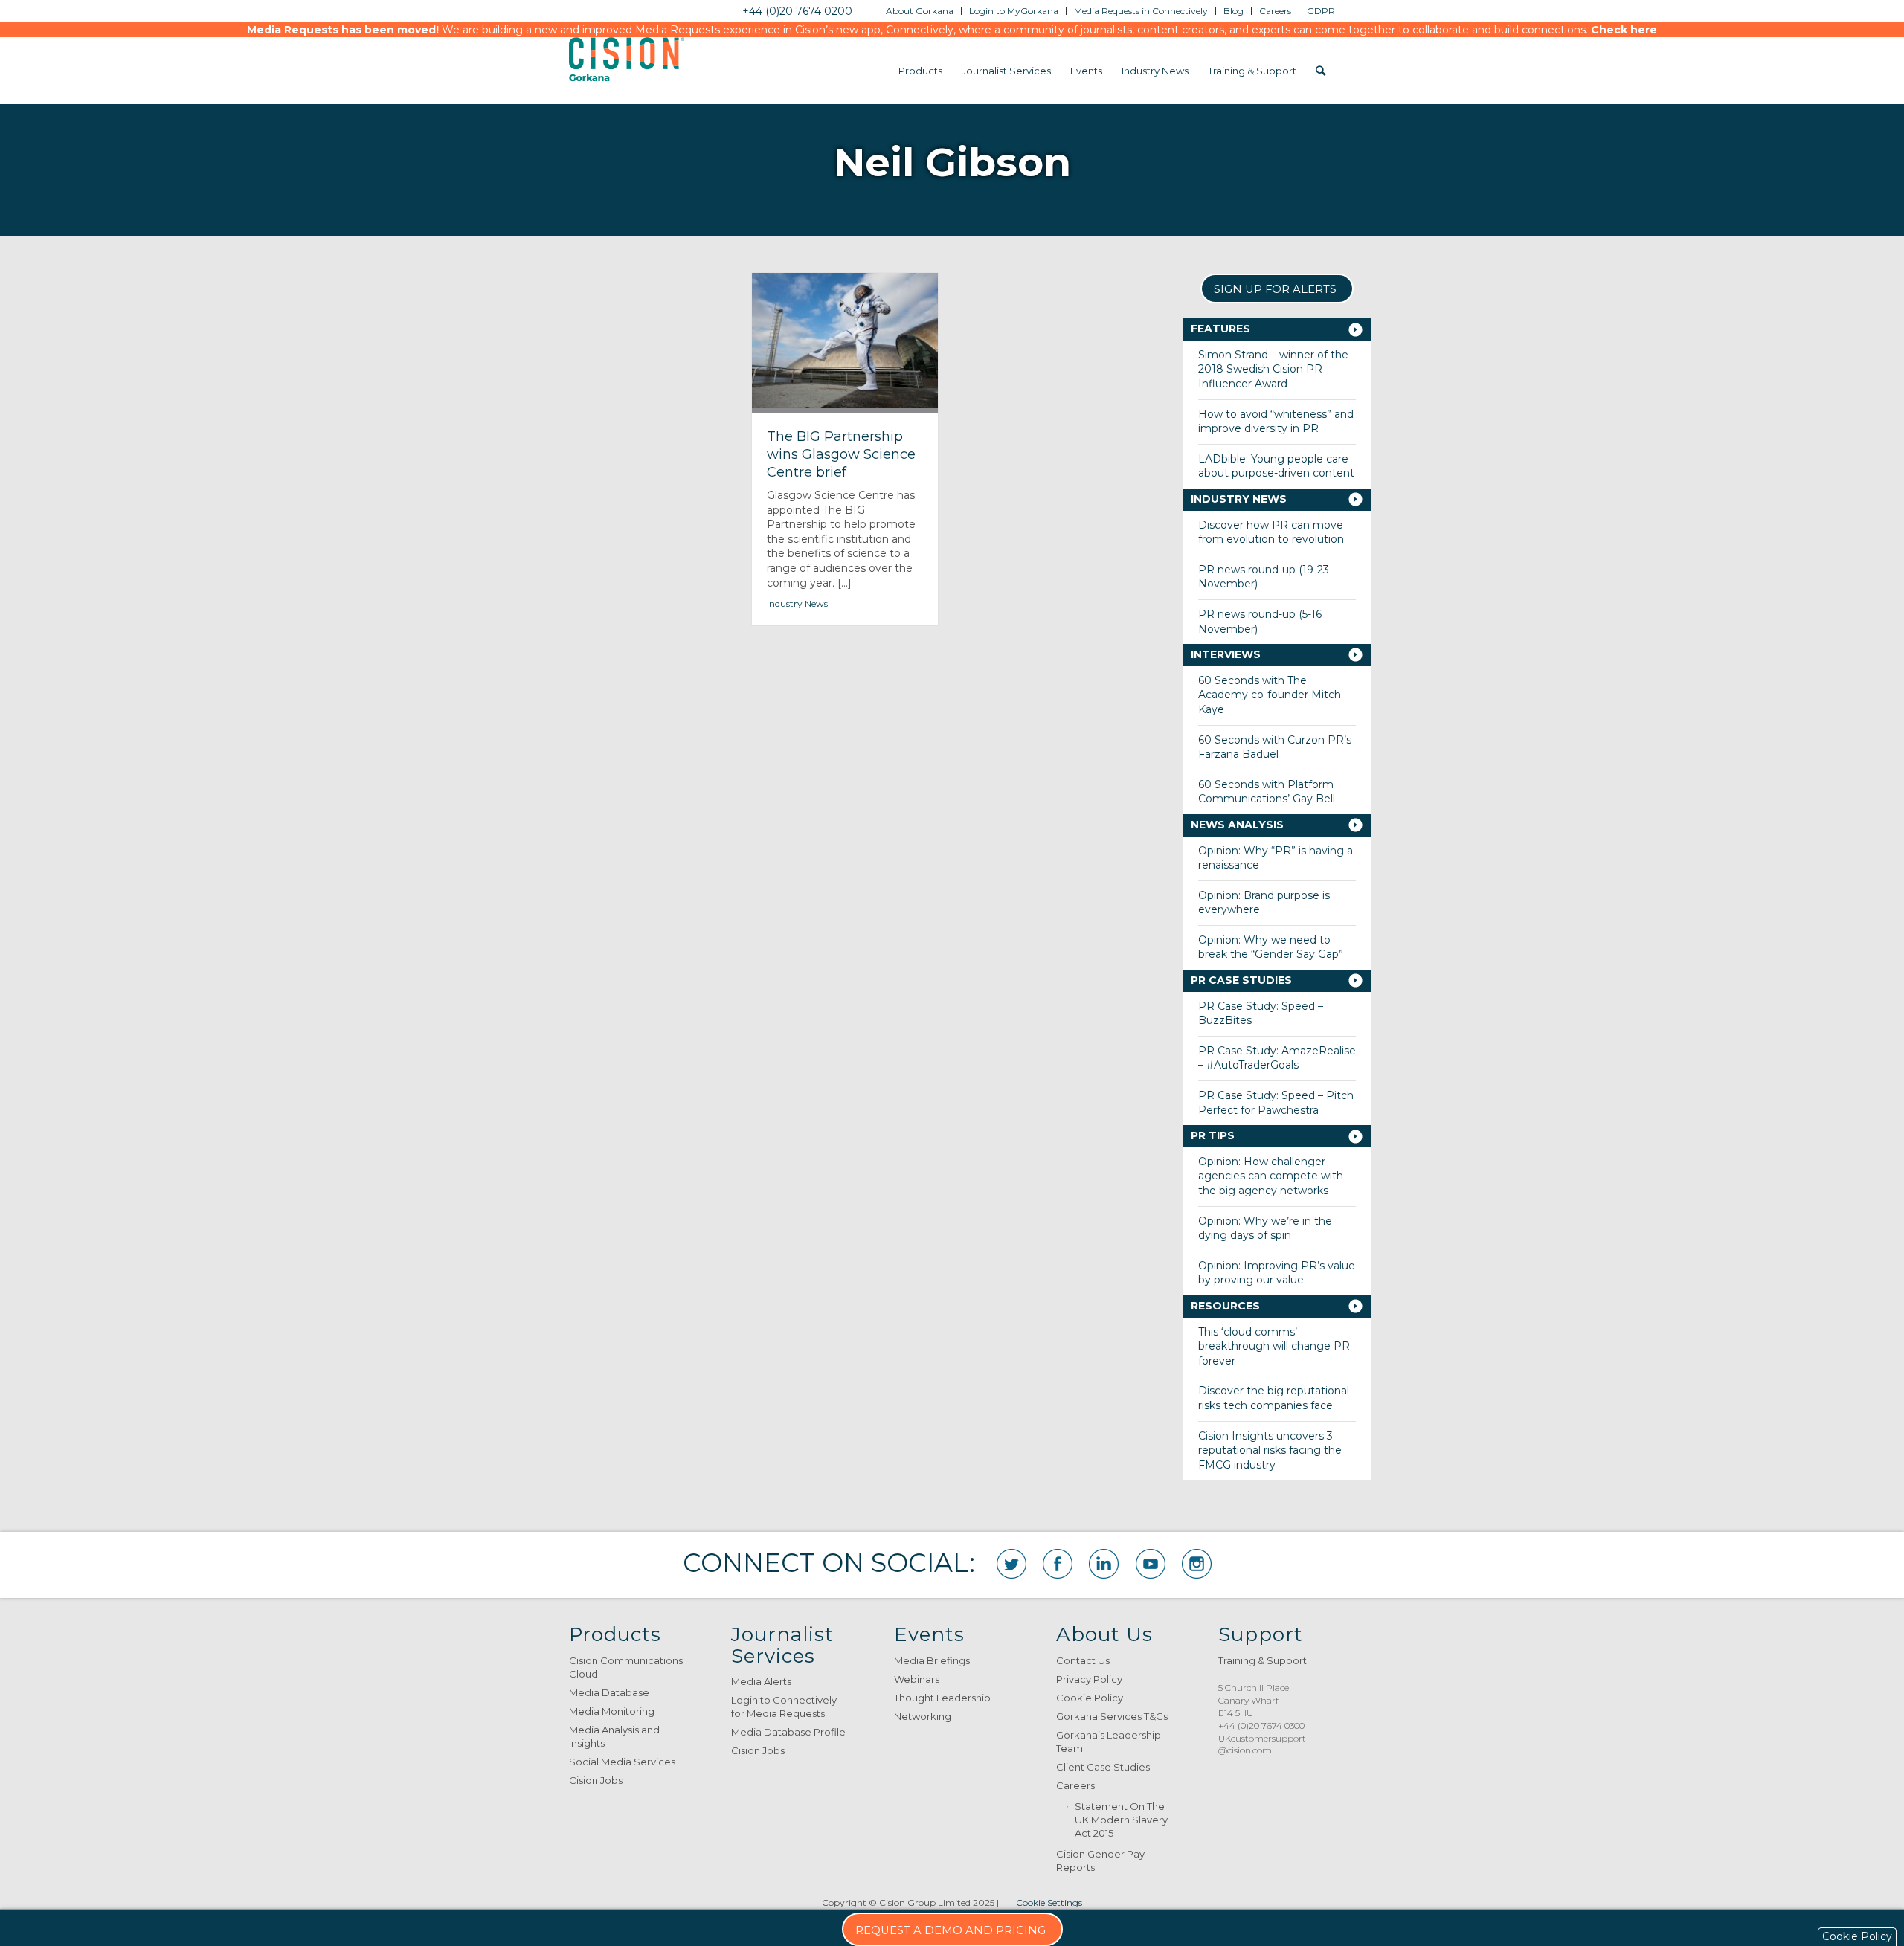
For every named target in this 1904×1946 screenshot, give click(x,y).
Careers (1075, 1785)
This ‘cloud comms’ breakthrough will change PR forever (1274, 1346)
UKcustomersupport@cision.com (1262, 1744)
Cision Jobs (596, 1780)
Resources (1225, 1306)
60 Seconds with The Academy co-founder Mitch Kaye (1270, 695)
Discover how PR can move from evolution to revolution (1271, 532)
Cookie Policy (1090, 1698)
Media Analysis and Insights (614, 1736)
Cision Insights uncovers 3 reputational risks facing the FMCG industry (1270, 1450)
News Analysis (1237, 825)
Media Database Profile (788, 1732)
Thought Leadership (942, 1698)
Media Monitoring (612, 1711)
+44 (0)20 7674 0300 (1261, 1726)
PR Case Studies (1241, 980)
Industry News (797, 603)
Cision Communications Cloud (626, 1667)
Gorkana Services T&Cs (1112, 1716)
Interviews (1226, 654)
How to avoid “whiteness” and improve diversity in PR (1276, 422)
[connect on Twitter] (1011, 1564)
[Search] (1321, 71)
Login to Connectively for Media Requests (784, 1707)
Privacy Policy (1089, 1679)
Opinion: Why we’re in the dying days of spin (1265, 1228)
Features (1220, 329)
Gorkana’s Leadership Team (1109, 1742)
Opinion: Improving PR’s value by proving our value (1277, 1273)
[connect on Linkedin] (1104, 1564)
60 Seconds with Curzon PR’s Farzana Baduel (1275, 747)
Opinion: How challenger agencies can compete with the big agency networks (1271, 1176)
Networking (923, 1716)
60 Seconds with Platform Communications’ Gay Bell (1267, 792)
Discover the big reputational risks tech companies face (1274, 1398)
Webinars (917, 1679)
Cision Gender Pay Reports (1100, 1860)
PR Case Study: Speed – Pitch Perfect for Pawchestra (1276, 1103)
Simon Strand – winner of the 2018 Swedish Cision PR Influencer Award (1273, 369)
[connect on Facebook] (1058, 1564)
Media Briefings (932, 1660)
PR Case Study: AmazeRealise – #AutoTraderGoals (1277, 1058)
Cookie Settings (1049, 1902)
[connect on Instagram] (1197, 1564)
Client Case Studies (1103, 1767)
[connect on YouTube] (1151, 1564)
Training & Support (1263, 1660)
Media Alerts (761, 1681)
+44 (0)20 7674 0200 (797, 11)
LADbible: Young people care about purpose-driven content (1276, 466)
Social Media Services (622, 1762)
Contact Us (1083, 1660)
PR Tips (1213, 1135)
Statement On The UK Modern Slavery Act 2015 (1121, 1820)
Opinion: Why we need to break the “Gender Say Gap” (1271, 947)
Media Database (609, 1692)
